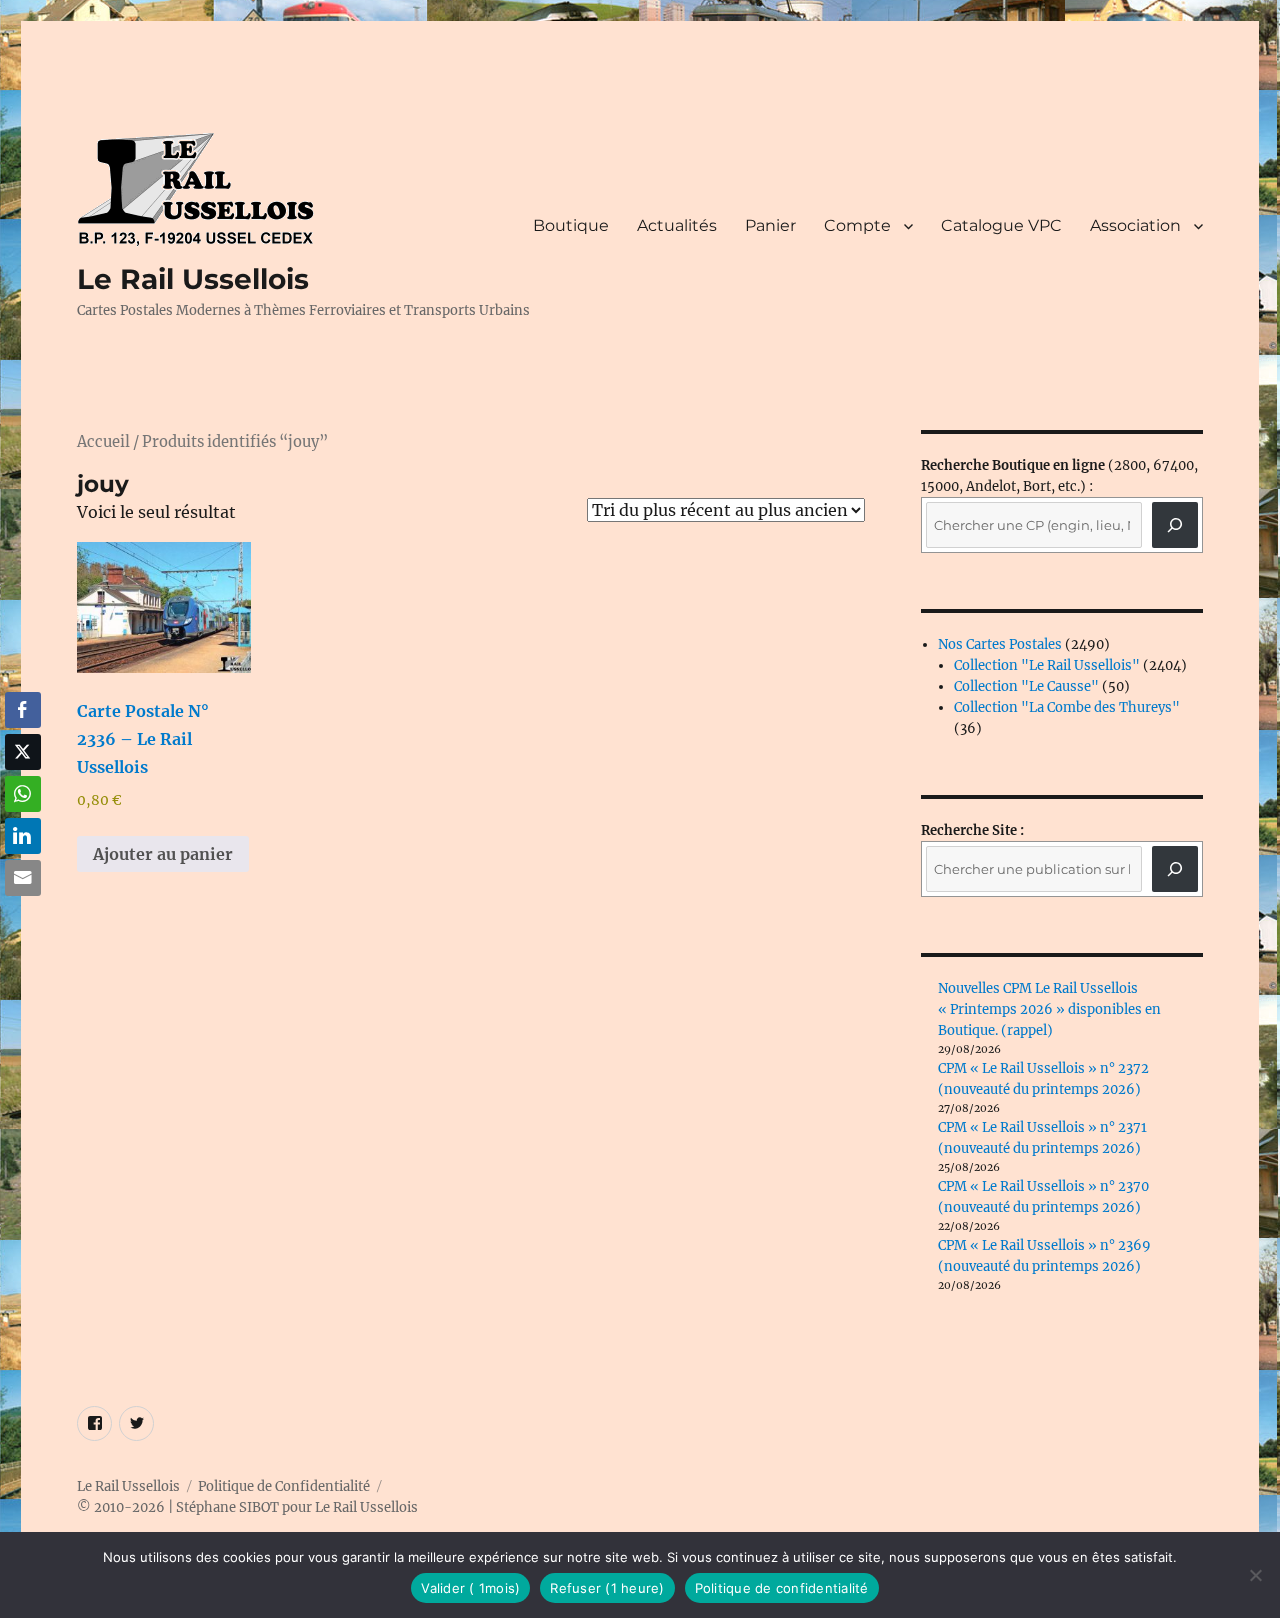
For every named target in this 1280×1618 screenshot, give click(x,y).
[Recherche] (1175, 525)
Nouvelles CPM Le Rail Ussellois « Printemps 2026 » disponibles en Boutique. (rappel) (1049, 1009)
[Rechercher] (1175, 869)
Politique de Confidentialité (284, 1486)
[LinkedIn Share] (23, 836)
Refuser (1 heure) (607, 1588)
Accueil (103, 442)
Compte (857, 225)
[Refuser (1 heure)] (1255, 1575)
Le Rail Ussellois (193, 279)
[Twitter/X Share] (23, 752)
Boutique (571, 225)
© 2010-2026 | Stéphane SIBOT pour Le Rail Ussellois (247, 1507)
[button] (23, 917)
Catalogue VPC (1001, 225)
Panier (770, 225)
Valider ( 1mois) (470, 1588)
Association (1135, 225)
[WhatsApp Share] (23, 794)
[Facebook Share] (23, 710)
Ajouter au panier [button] (163, 854)
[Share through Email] (23, 878)
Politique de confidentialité (782, 1588)
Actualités (677, 225)
